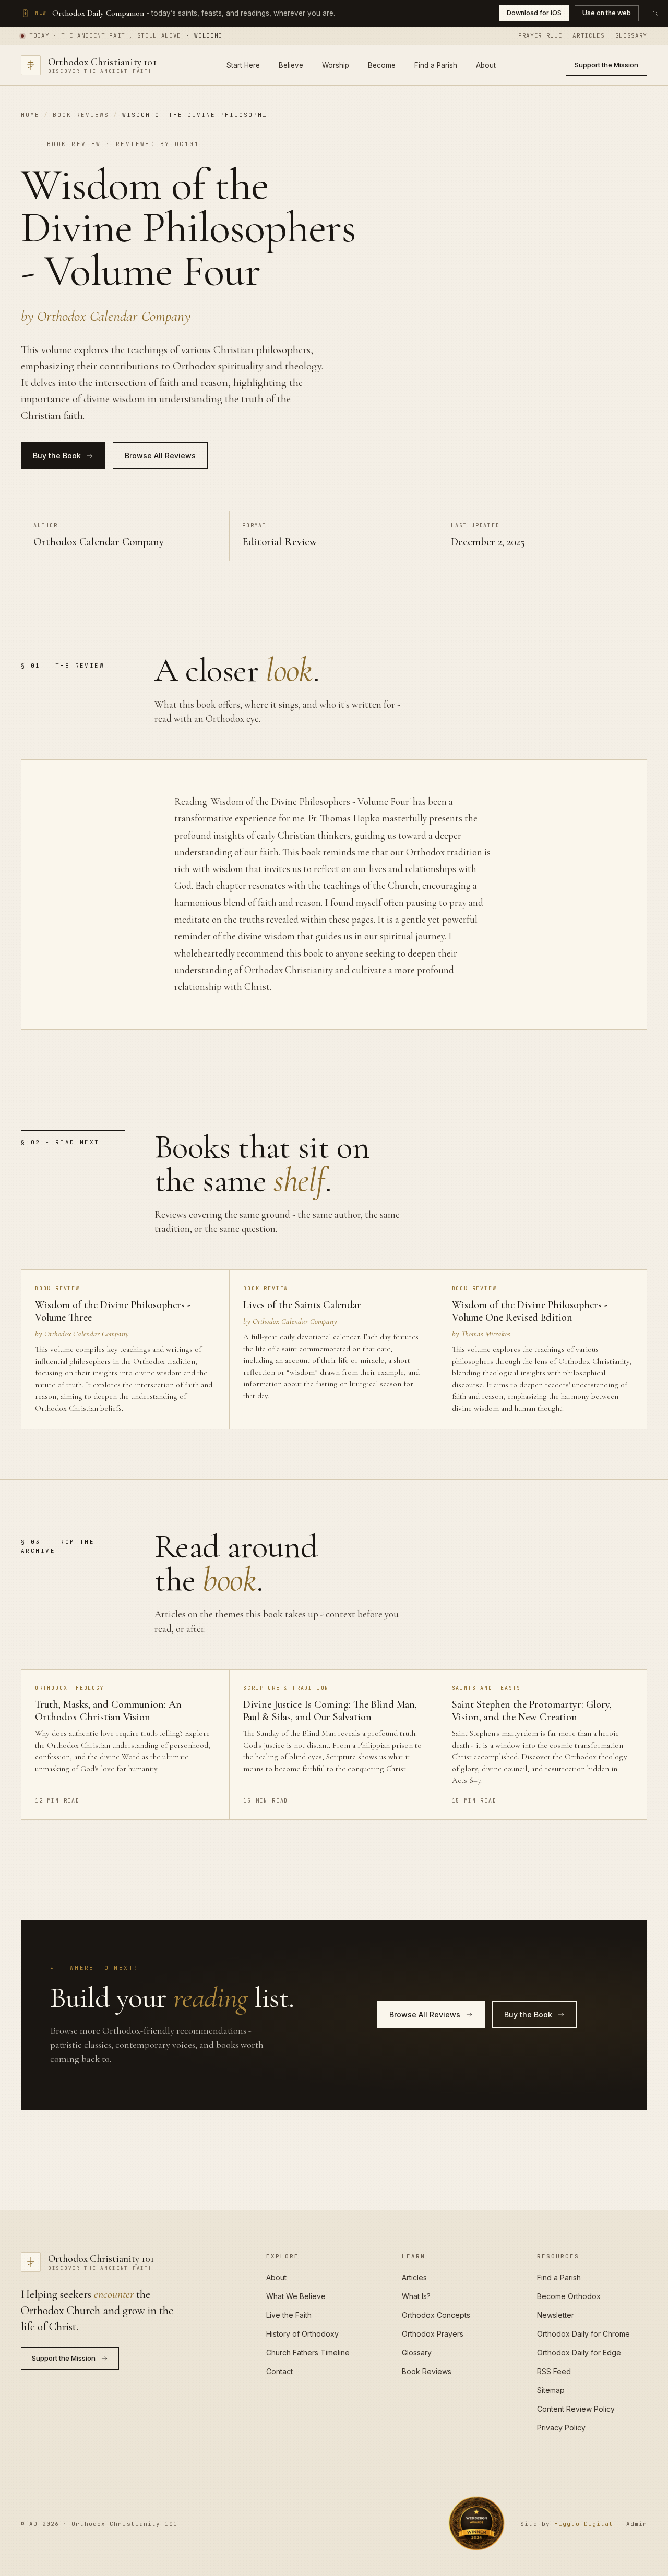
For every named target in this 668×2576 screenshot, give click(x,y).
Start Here (243, 65)
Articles (588, 35)
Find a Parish (436, 65)
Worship (336, 65)
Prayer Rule (540, 35)
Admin (637, 2524)
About (486, 65)
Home (30, 115)
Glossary (631, 35)
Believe (291, 65)
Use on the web (607, 13)
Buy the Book (57, 456)
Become (382, 65)
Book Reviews (81, 115)
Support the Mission (606, 65)
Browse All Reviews (160, 456)
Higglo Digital (584, 2524)
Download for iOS (534, 13)
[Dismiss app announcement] (655, 13)
